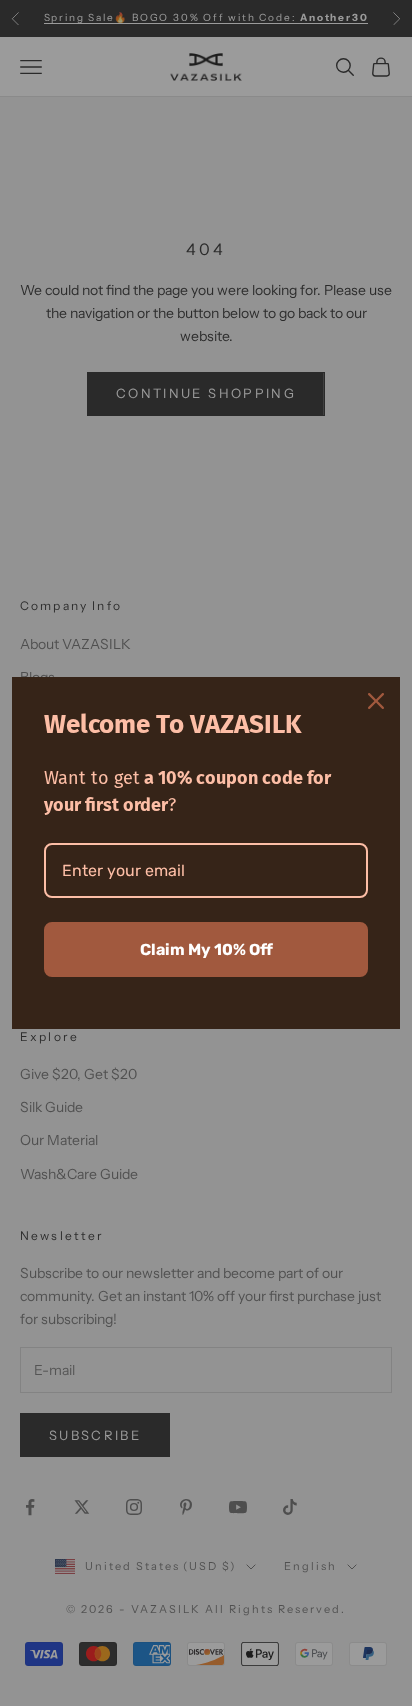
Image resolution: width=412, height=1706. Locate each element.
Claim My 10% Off (206, 949)
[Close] (376, 701)
